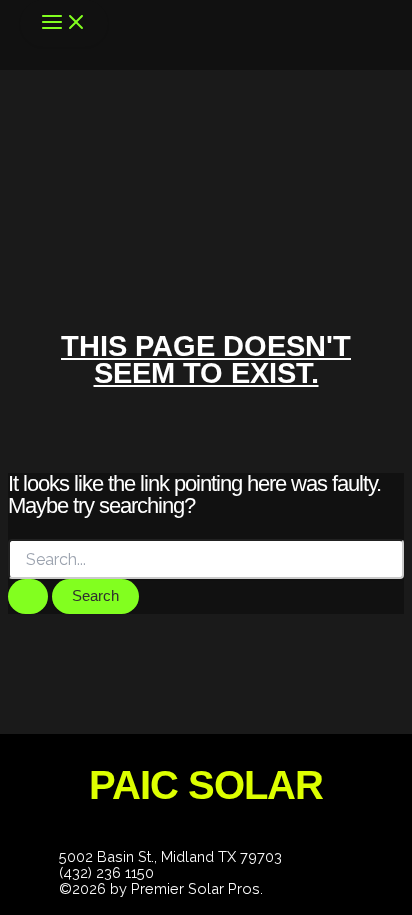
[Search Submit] (28, 596)
